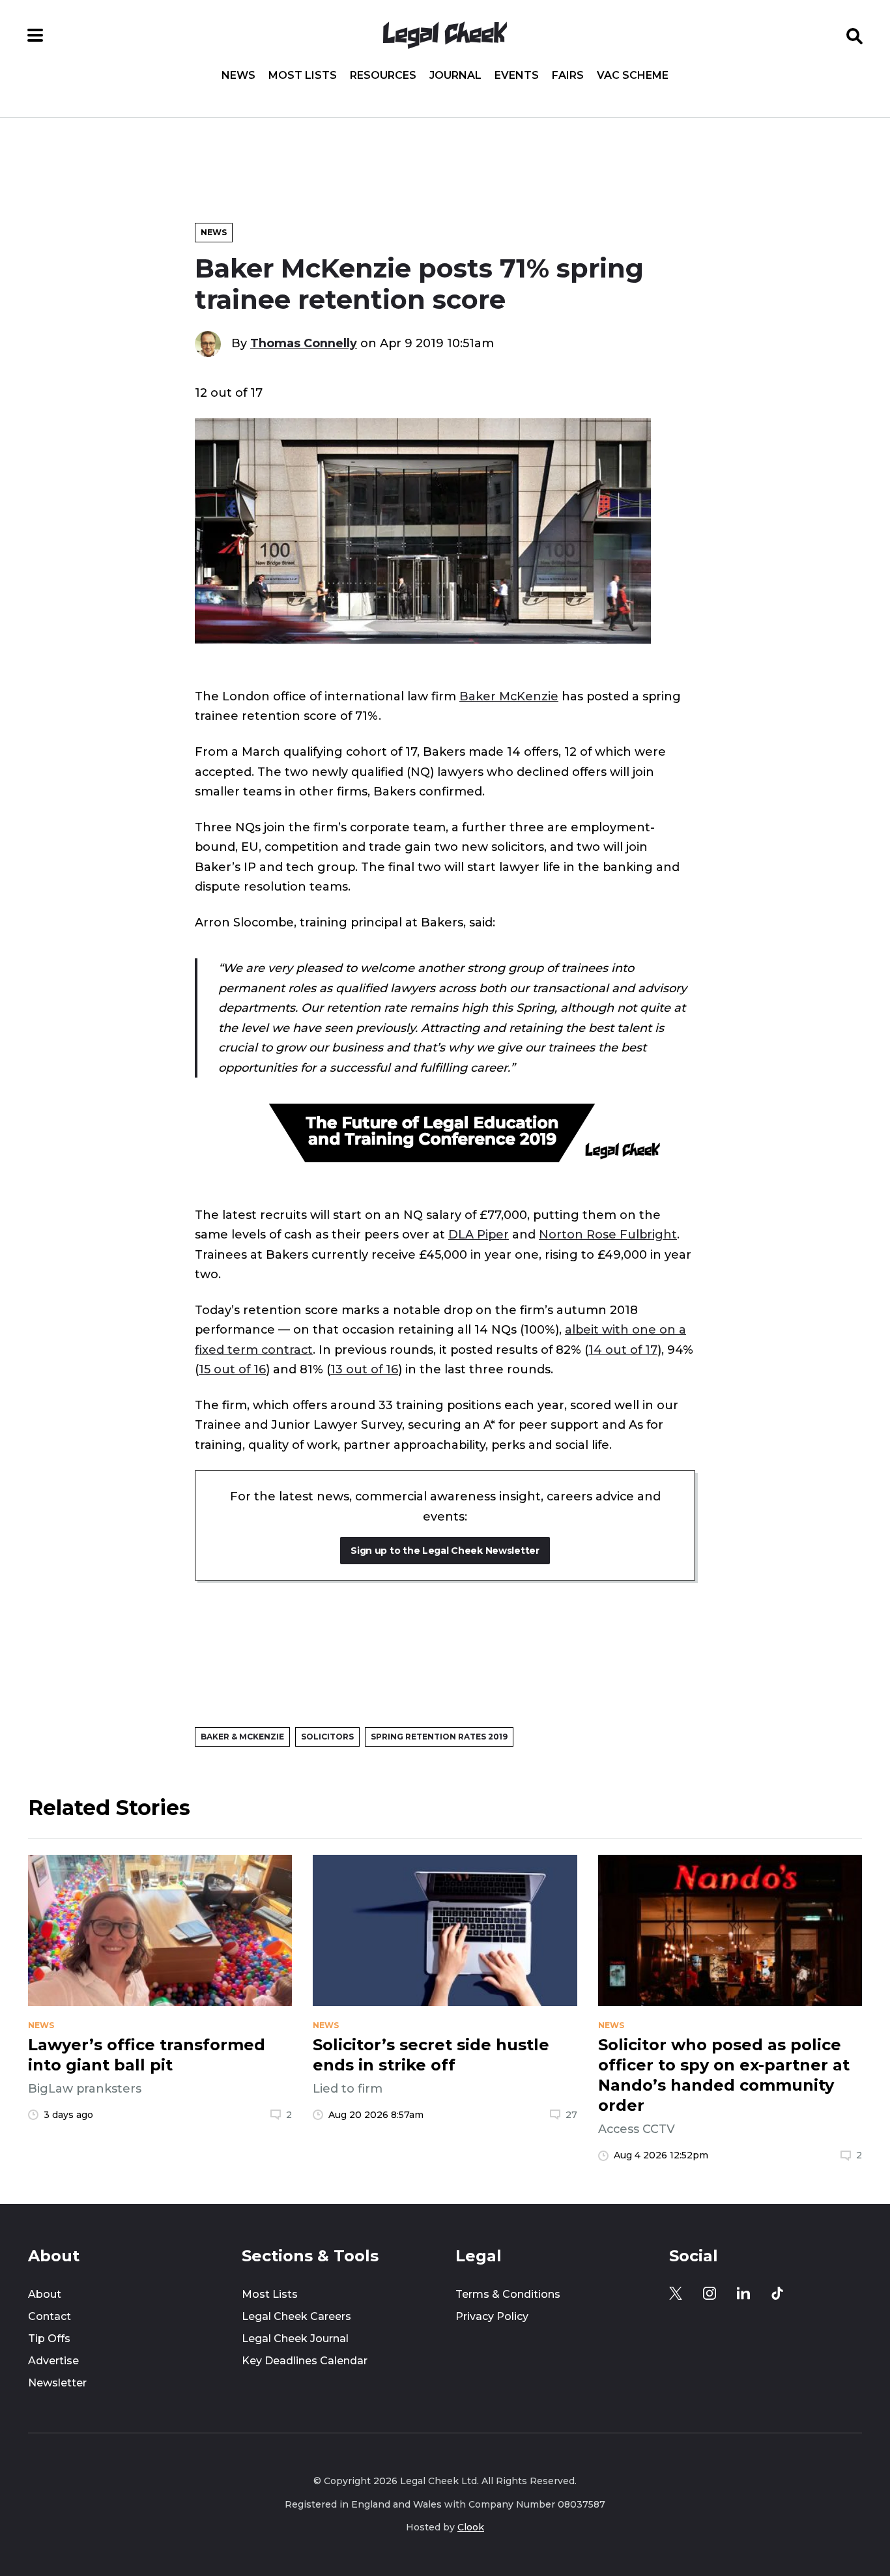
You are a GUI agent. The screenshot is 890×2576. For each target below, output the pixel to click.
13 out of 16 (364, 1369)
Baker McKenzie (509, 696)
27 (571, 2115)
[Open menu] (35, 35)
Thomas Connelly (304, 343)
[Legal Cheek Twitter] (676, 2293)
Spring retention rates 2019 (439, 1737)
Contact (50, 2316)
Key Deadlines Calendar (305, 2361)
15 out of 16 (232, 1369)
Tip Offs (49, 2339)
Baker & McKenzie (242, 1737)
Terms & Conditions (508, 2294)
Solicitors (327, 1737)
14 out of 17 (623, 1350)
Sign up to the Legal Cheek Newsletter (445, 1551)
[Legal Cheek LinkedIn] (743, 2293)
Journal (455, 76)
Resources (383, 76)
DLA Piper (479, 1235)
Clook (471, 2527)
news (41, 2025)
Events (517, 76)
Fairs (568, 76)
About (45, 2294)
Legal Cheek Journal (295, 2339)
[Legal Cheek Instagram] (710, 2293)
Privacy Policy (492, 2316)
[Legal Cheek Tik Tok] (777, 2293)
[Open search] (855, 35)
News (238, 76)
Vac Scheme (633, 76)
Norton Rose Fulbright (608, 1235)
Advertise (53, 2361)
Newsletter (57, 2383)
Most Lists (303, 76)
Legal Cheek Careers (296, 2316)
